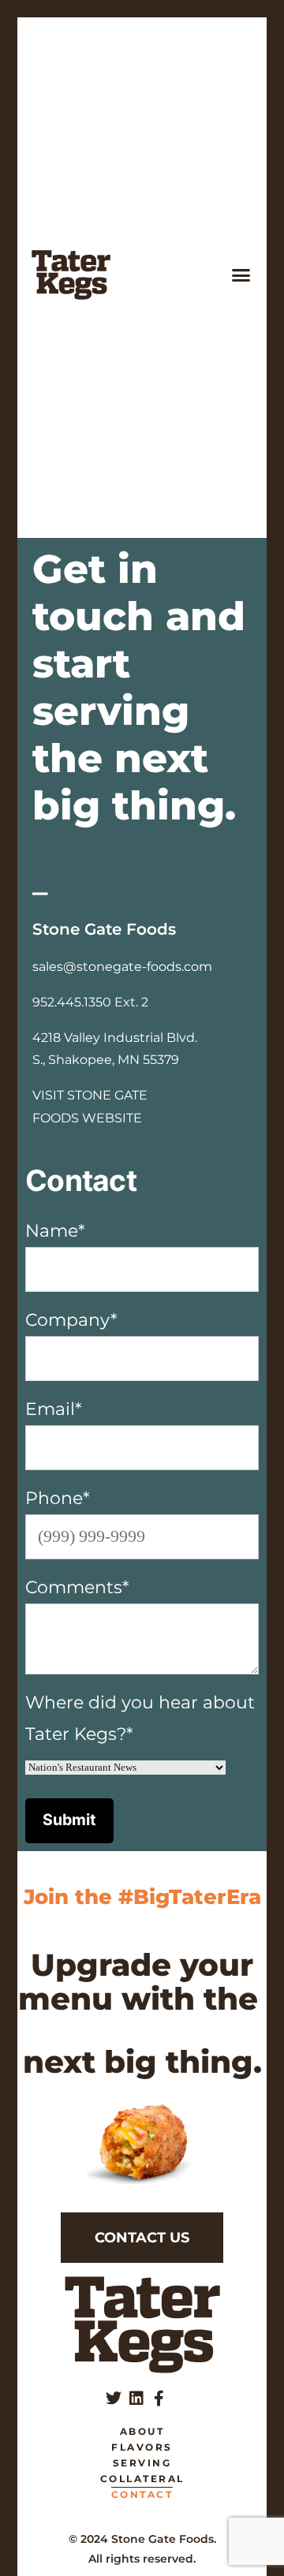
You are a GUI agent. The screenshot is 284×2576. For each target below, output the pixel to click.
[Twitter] (114, 2399)
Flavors (142, 2447)
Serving (142, 2463)
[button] (241, 275)
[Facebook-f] (159, 2399)
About (142, 2431)
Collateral (142, 2479)
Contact (142, 2494)
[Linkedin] (136, 2399)
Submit (69, 1820)
